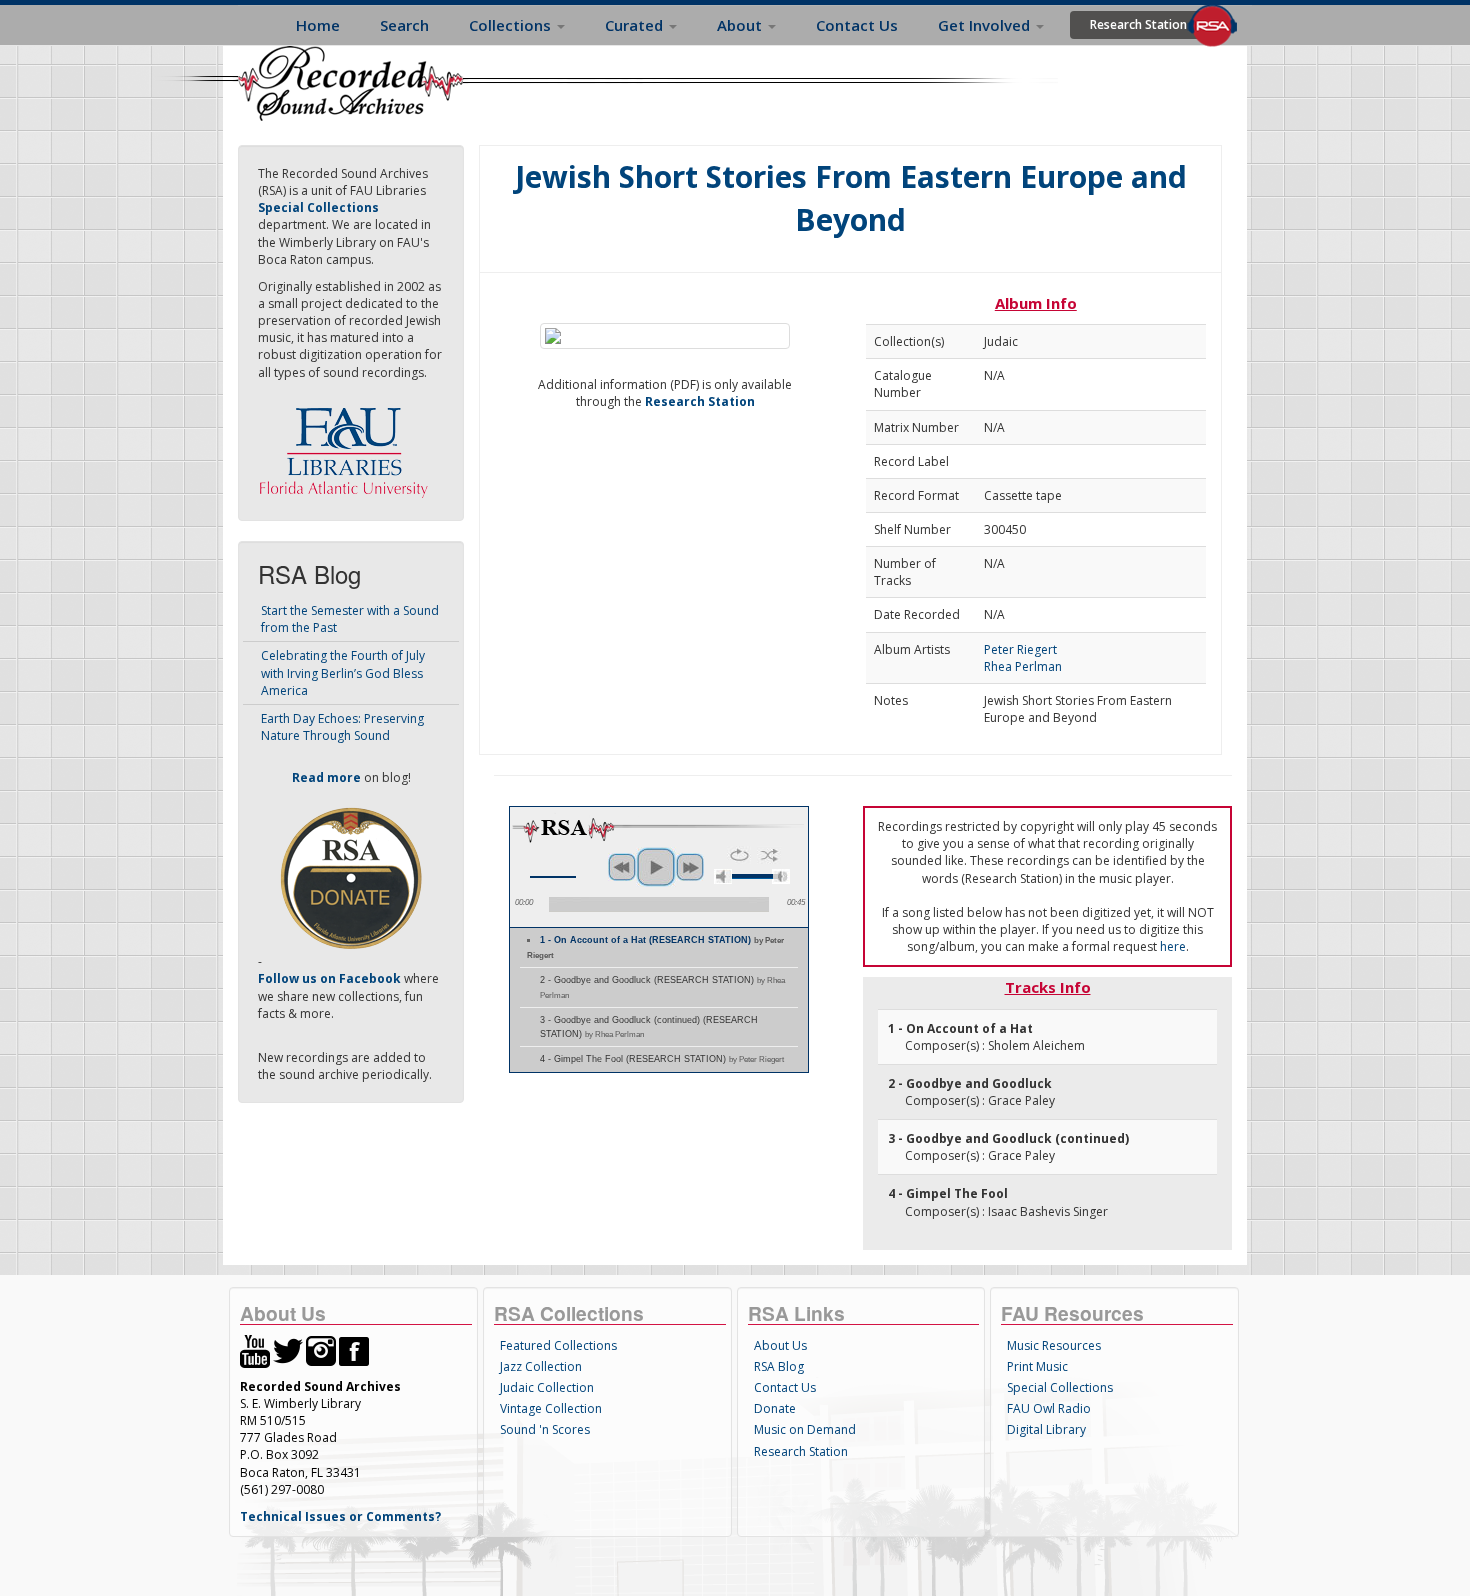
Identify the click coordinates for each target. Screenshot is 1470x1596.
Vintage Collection (551, 1408)
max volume (781, 876)
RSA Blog (779, 1366)
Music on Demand (805, 1429)
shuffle (769, 855)
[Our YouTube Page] (255, 1350)
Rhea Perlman (1023, 666)
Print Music (1037, 1366)
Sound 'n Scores (545, 1429)
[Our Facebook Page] (354, 1350)
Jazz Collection (541, 1366)
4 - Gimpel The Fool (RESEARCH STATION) (662, 1059)
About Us (780, 1345)
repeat (739, 855)
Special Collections (1060, 1387)
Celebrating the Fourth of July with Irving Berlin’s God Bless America (343, 672)
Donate (775, 1408)
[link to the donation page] (351, 877)
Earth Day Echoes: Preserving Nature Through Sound (342, 727)
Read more (326, 777)
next (690, 867)
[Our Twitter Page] (288, 1350)
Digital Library (1046, 1429)
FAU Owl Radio (1049, 1408)
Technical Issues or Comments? (340, 1516)
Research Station (1138, 24)
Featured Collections (558, 1345)
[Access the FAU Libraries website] (348, 444)
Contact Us (857, 25)
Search (404, 25)
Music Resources (1054, 1345)
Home (318, 25)
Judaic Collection (547, 1387)
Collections (512, 25)
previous (622, 867)
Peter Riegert (1020, 649)
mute (723, 876)
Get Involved (986, 25)
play (656, 867)
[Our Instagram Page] (321, 1350)
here (1173, 946)
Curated (636, 25)
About (741, 25)
